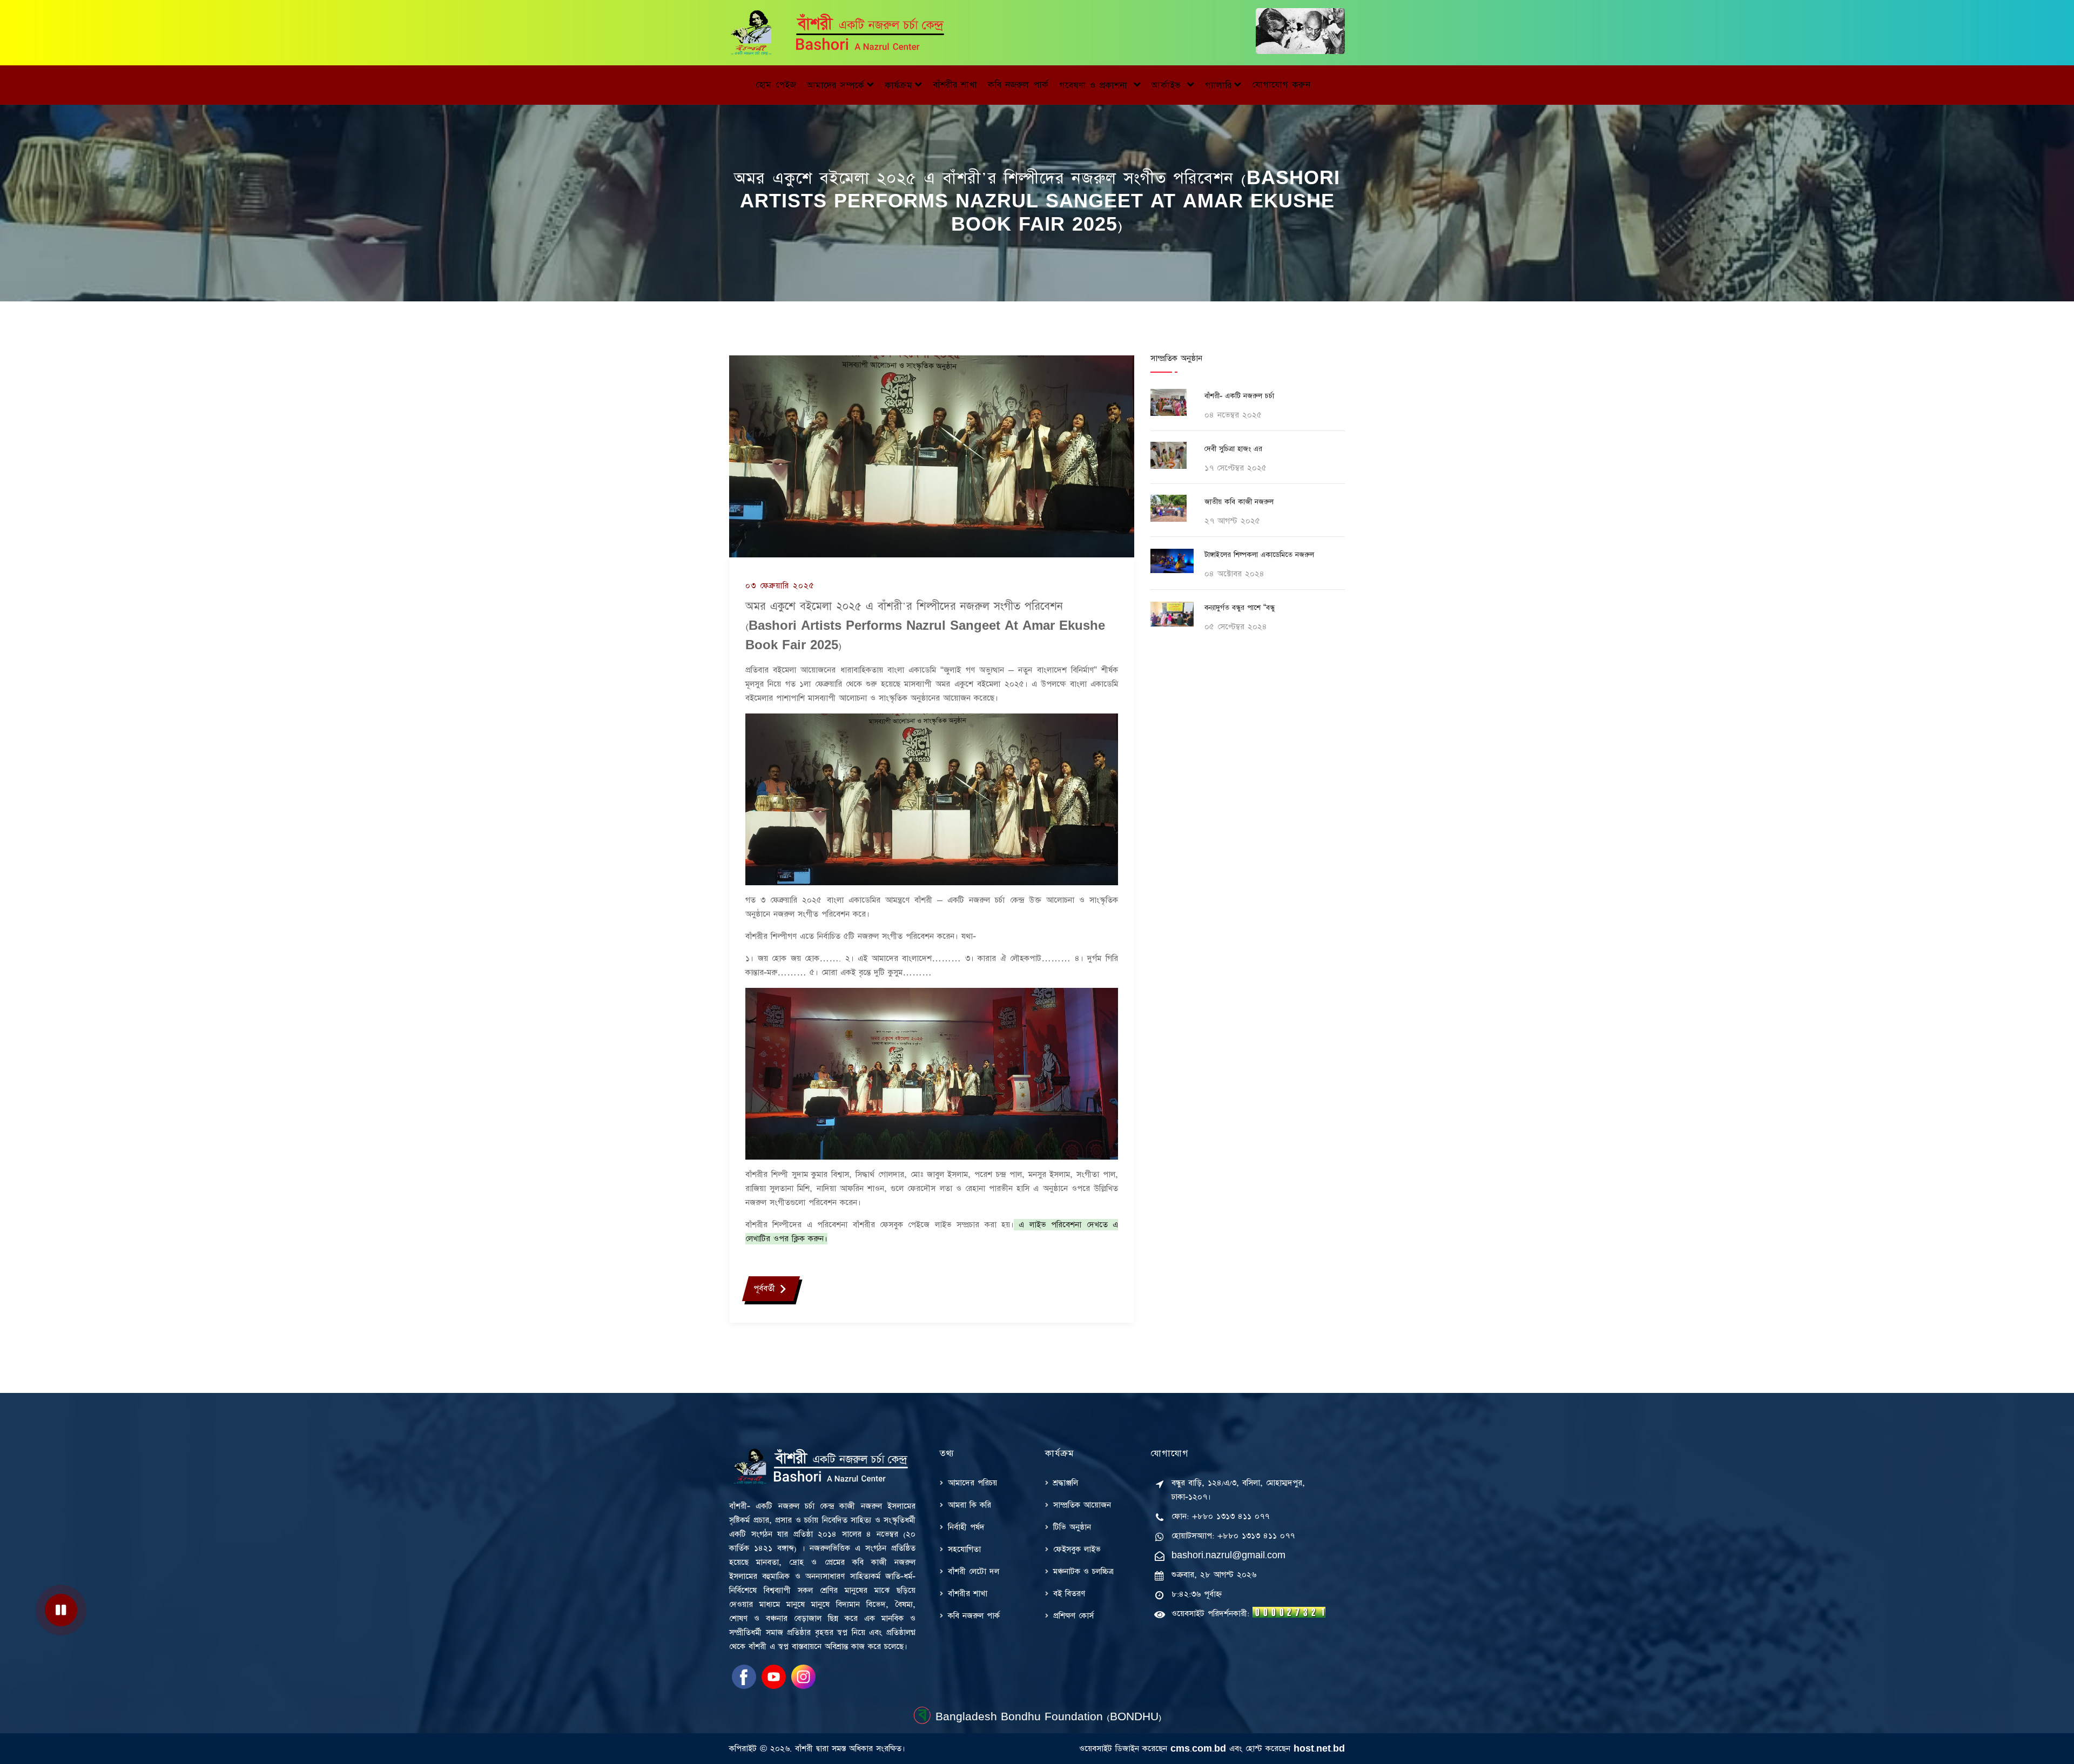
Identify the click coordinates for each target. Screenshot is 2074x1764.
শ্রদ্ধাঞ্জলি (1066, 1483)
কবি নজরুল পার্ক (1018, 85)
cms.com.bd (1198, 1749)
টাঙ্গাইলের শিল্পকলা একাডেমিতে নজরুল (1259, 555)
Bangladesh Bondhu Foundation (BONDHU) (1047, 1717)
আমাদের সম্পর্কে (836, 85)
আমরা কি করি (969, 1505)
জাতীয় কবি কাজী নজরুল (1239, 502)
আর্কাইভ (1168, 85)
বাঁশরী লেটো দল (974, 1571)
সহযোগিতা (964, 1549)
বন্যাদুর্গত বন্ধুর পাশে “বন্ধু (1240, 608)
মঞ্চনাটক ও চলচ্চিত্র (1083, 1571)
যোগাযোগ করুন (1281, 85)
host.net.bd (1319, 1749)
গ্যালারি (1218, 85)
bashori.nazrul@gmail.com (1228, 1555)
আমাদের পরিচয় (972, 1483)
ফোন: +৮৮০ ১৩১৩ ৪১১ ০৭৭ (1220, 1516)
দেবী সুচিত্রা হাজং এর (1233, 449)
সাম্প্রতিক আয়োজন (1082, 1505)
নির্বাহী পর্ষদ (966, 1527)
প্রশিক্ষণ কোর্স (1073, 1616)
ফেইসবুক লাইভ (1077, 1549)
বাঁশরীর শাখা (955, 85)
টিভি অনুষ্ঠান (1072, 1527)
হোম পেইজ (776, 85)
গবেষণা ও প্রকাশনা (1095, 85)
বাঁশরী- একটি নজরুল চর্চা (1239, 396)
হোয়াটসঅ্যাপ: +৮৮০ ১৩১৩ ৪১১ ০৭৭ (1233, 1536)
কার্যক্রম (898, 85)
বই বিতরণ (1069, 1594)
